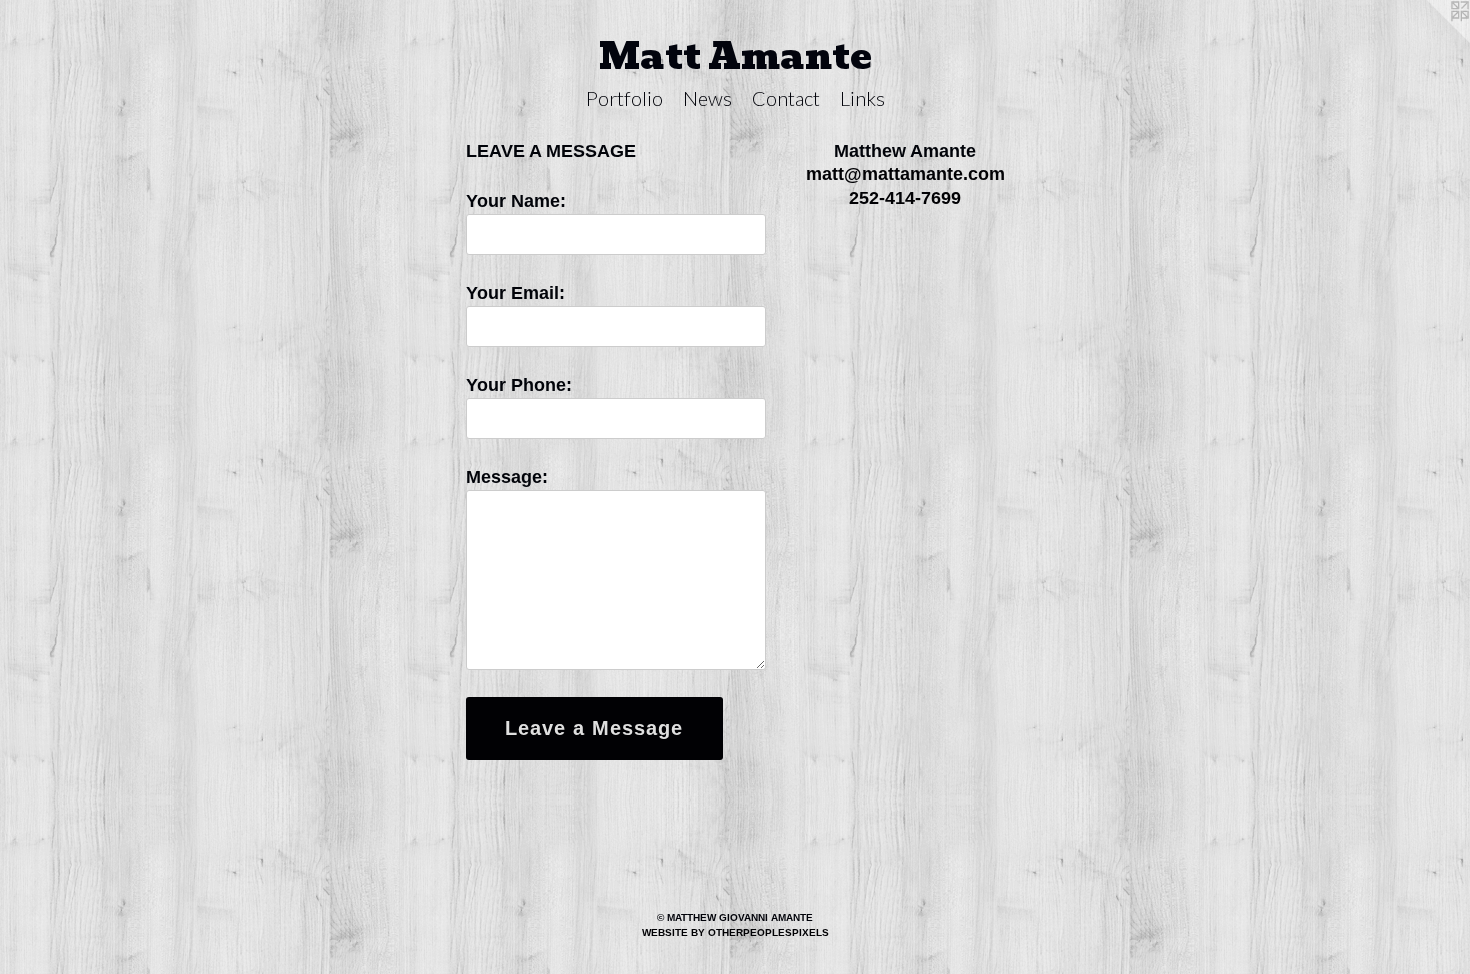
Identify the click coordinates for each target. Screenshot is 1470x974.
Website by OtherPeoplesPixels (735, 932)
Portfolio (624, 98)
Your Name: (516, 201)
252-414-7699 (905, 198)
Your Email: (515, 293)
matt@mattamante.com (905, 174)
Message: (507, 477)
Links (862, 98)
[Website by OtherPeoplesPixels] (1430, 40)
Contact (786, 98)
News (707, 98)
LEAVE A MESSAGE (551, 151)
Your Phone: (519, 385)
